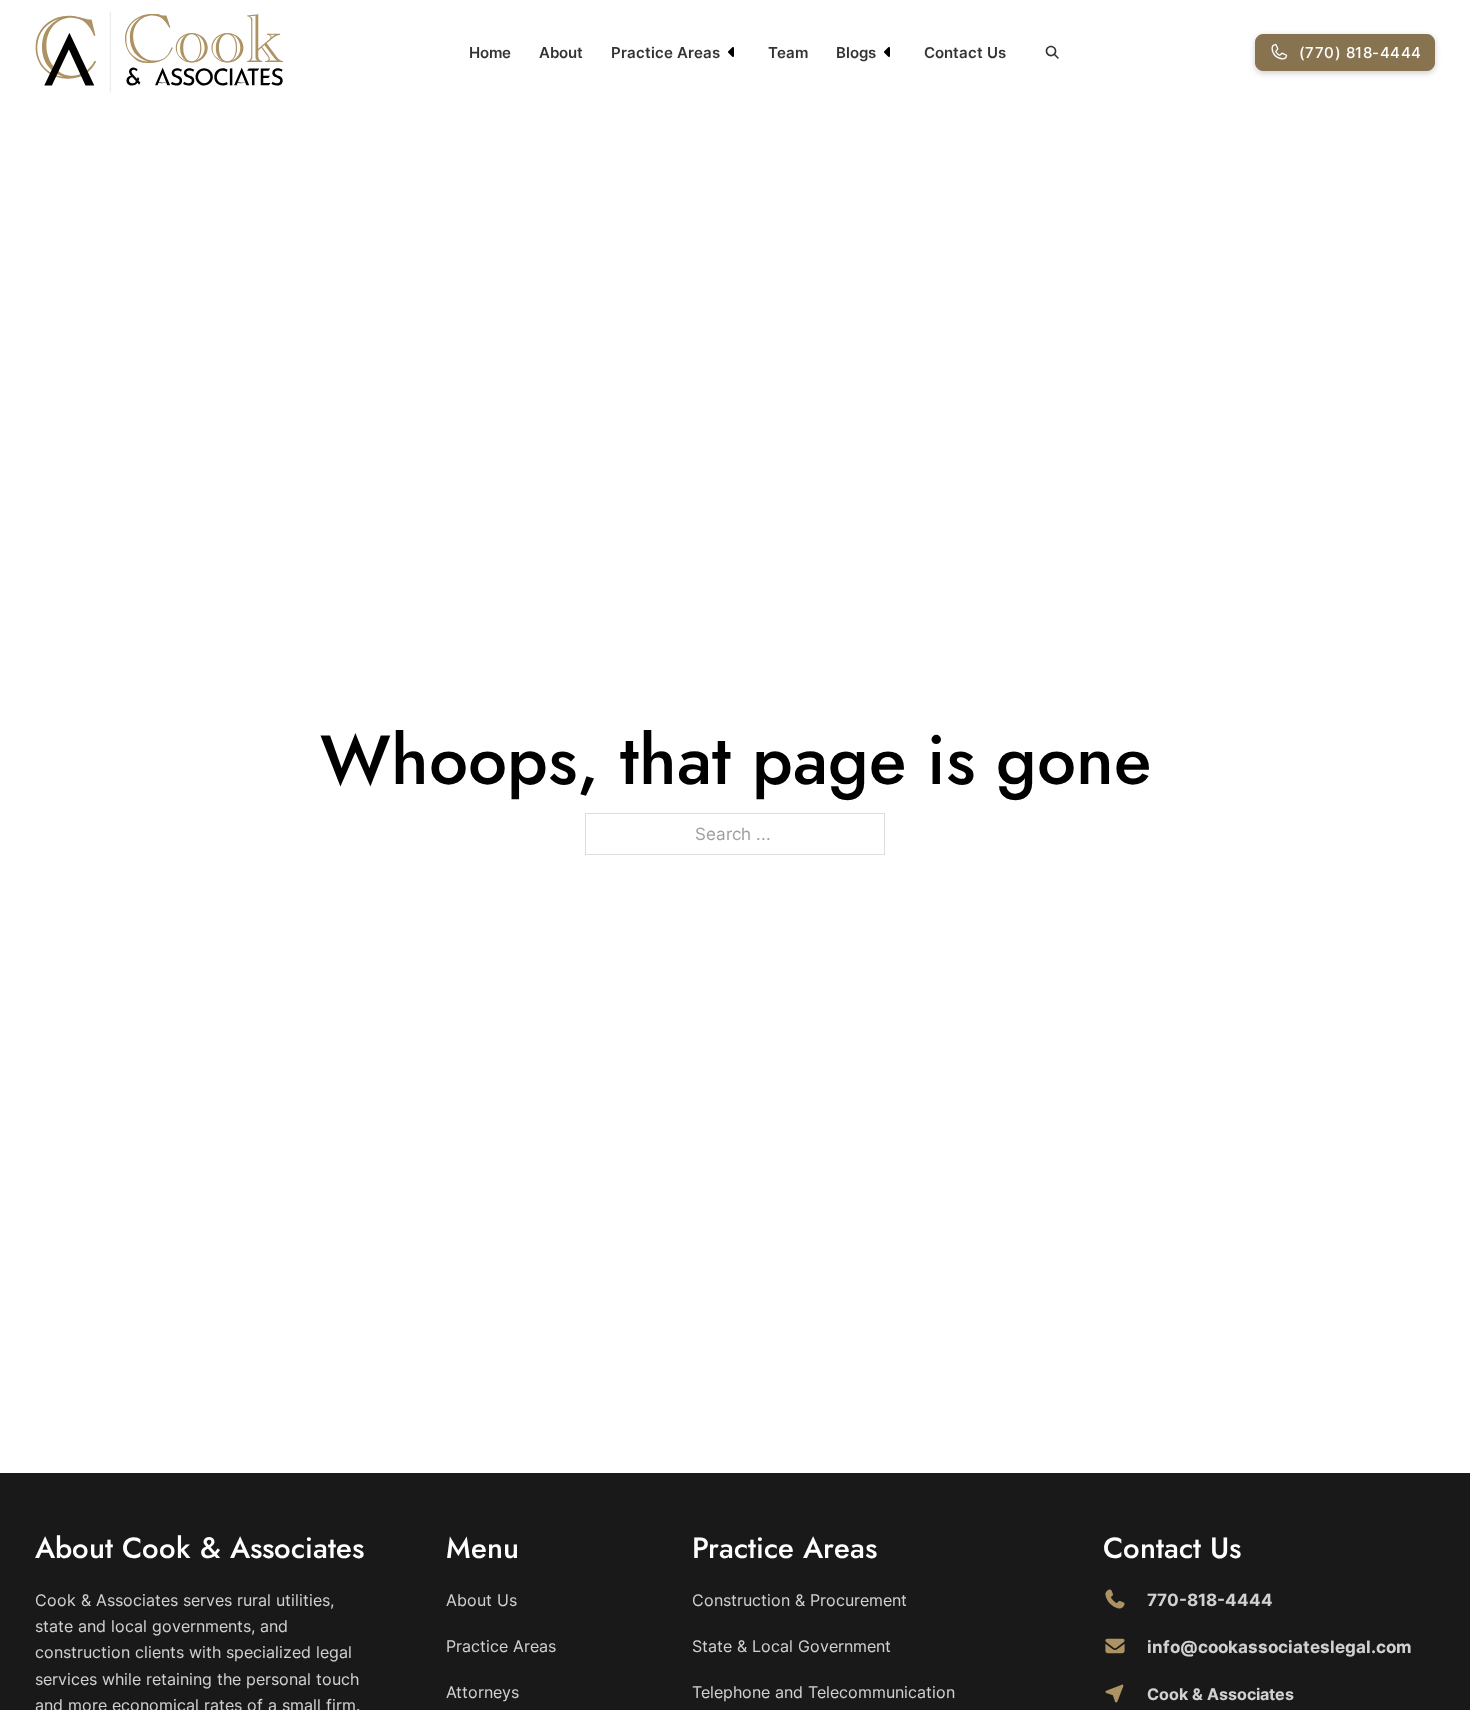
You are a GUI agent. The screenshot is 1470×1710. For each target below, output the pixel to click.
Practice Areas (665, 52)
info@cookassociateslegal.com (1279, 1647)
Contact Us (965, 52)
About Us (481, 1600)
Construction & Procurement (799, 1600)
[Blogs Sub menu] (888, 52)
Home (490, 52)
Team (788, 52)
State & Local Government (791, 1646)
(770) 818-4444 (1360, 52)
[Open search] (1052, 52)
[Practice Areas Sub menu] (732, 52)
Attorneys (482, 1692)
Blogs (856, 52)
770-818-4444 (1210, 1600)
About (561, 52)
